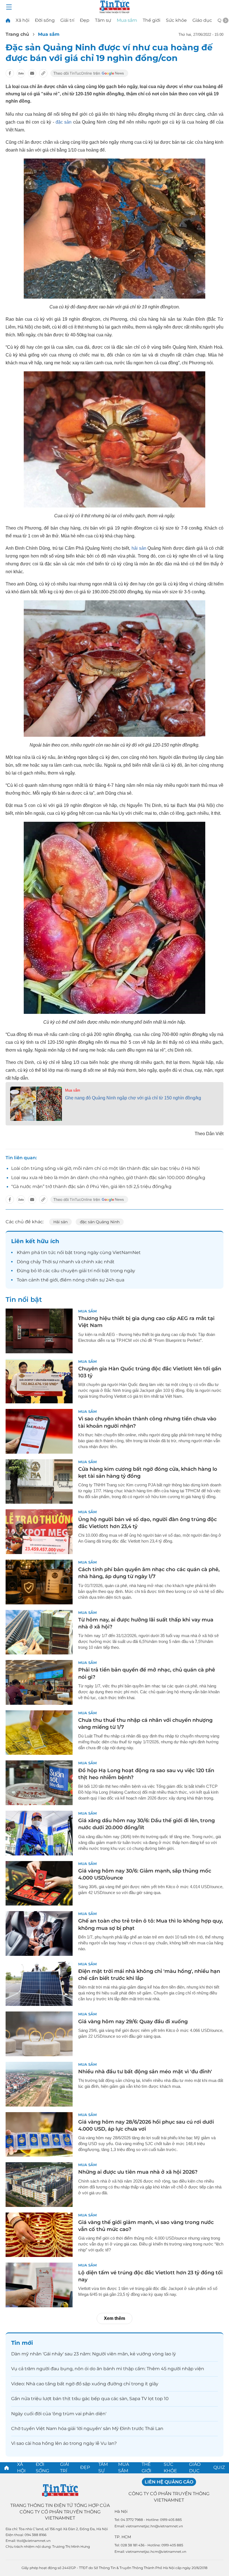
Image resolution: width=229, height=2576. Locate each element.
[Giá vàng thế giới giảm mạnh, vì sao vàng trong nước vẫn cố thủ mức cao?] (39, 2235)
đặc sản (64, 122)
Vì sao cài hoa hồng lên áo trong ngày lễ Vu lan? (64, 2443)
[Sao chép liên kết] (43, 73)
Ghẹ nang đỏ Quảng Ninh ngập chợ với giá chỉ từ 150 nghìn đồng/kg (133, 1098)
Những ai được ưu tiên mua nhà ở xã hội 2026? (138, 2172)
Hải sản (60, 1222)
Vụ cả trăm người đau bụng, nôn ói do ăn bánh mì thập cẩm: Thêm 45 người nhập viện (108, 2369)
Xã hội (22, 20)
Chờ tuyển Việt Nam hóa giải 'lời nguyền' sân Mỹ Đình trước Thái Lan (87, 2429)
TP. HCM (123, 2537)
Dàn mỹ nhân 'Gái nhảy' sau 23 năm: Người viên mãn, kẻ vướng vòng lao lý (94, 2354)
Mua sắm (127, 20)
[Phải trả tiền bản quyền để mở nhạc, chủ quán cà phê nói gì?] (39, 1682)
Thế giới (152, 20)
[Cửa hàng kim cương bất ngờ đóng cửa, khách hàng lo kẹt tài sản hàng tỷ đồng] (39, 1482)
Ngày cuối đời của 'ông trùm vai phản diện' (59, 2414)
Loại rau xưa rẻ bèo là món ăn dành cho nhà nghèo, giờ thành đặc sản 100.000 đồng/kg (108, 1178)
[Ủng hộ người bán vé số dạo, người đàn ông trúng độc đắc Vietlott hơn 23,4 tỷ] (39, 1532)
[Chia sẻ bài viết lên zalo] (21, 73)
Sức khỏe (176, 20)
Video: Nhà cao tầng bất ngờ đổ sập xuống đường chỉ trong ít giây (85, 2384)
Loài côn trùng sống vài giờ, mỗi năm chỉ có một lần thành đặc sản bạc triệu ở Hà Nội (105, 1168)
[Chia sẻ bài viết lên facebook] (10, 73)
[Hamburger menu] (9, 7)
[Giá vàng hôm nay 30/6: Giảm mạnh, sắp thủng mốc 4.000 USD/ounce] (39, 1883)
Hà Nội (121, 2511)
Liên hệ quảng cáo (169, 2482)
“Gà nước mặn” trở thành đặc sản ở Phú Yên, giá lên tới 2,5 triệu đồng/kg (91, 1187)
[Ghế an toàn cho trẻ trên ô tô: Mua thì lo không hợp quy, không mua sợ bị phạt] (39, 1933)
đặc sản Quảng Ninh (100, 1222)
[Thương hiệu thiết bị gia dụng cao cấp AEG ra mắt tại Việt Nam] (39, 1331)
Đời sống (45, 20)
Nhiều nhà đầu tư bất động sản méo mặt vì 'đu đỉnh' (145, 2072)
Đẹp (85, 20)
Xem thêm (115, 2318)
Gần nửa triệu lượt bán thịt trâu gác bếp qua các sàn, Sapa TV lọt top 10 (90, 2399)
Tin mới (22, 2343)
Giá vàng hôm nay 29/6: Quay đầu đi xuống (133, 2022)
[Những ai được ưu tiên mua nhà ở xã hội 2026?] (39, 2185)
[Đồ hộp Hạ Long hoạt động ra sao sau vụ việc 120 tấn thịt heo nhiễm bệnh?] (39, 1783)
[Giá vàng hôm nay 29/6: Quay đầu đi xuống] (39, 2034)
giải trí (86, 1271)
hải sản (138, 548)
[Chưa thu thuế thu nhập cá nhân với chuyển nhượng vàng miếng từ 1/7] (39, 1733)
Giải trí (67, 20)
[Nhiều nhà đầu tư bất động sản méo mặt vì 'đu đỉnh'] (39, 2084)
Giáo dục (202, 20)
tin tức (48, 1252)
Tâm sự (103, 20)
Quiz (219, 2467)
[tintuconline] (8, 20)
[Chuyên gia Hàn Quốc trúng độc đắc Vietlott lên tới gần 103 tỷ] (39, 1381)
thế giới (49, 1280)
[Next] (226, 20)
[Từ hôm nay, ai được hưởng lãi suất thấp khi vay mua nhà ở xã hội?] (39, 1632)
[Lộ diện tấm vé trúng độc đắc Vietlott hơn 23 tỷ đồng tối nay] (39, 2285)
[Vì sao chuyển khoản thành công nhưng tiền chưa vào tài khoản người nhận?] (39, 1431)
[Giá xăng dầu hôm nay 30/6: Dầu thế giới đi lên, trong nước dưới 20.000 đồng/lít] (39, 1833)
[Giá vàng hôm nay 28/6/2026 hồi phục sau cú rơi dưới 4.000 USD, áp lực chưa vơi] (39, 2135)
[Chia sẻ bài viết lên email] (32, 73)
